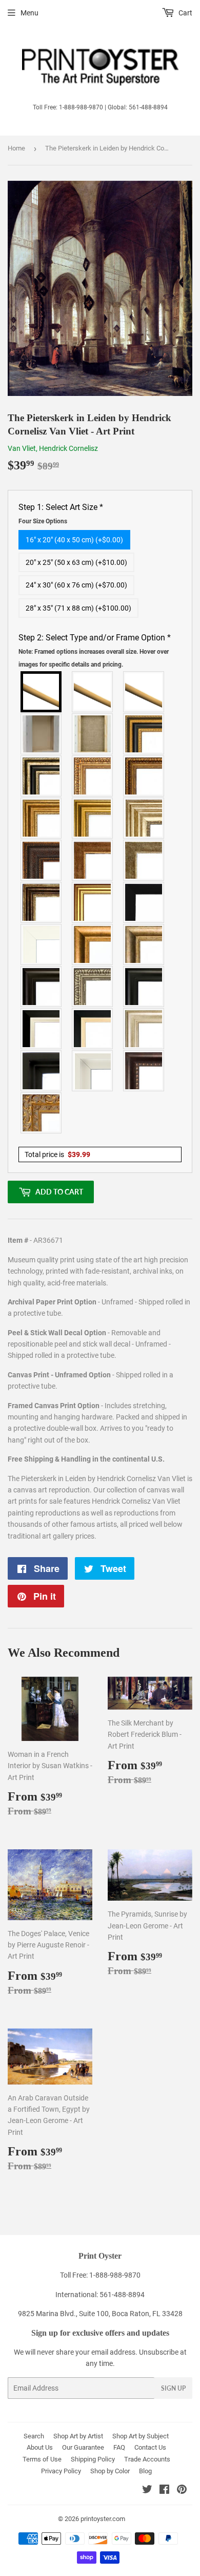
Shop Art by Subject (141, 2436)
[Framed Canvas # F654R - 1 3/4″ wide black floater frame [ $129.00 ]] (42, 1071)
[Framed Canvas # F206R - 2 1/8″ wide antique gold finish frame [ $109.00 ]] (93, 860)
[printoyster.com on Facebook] (164, 2491)
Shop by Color (110, 2471)
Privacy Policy (61, 2471)
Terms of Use (42, 2459)
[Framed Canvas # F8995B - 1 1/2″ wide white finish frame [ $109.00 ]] (42, 944)
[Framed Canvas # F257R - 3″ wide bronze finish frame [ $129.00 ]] (42, 818)
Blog (145, 2471)
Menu (29, 13)
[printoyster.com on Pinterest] (182, 2491)
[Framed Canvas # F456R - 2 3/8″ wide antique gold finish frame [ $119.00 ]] (93, 776)
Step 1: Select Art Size (61, 514)
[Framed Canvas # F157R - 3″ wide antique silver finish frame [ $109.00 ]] (144, 818)
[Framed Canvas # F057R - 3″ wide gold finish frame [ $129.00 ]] (93, 818)
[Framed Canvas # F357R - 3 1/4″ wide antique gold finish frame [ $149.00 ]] (93, 944)
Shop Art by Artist (78, 2436)
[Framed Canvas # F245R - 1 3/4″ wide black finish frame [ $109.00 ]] (144, 902)
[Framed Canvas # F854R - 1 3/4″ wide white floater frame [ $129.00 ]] (93, 1071)
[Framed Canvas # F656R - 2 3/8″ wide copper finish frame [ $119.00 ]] (144, 776)
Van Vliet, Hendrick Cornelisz (53, 448)
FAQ (119, 2447)
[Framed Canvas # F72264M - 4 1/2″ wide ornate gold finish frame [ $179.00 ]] (42, 1113)
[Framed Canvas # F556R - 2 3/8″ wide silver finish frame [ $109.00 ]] (93, 987)
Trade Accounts (147, 2459)
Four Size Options (43, 521)
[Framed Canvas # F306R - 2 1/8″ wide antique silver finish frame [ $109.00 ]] (144, 860)
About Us (40, 2447)
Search (34, 2436)
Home (16, 148)
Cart (185, 13)
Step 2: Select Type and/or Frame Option (95, 650)
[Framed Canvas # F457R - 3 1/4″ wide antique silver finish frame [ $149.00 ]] (144, 944)
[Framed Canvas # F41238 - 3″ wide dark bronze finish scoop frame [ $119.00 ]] (144, 1071)
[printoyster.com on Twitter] (147, 2491)
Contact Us (150, 2447)
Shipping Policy (93, 2459)
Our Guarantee (83, 2447)
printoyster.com (103, 2519)
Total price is (57, 1154)
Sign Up (173, 2388)
